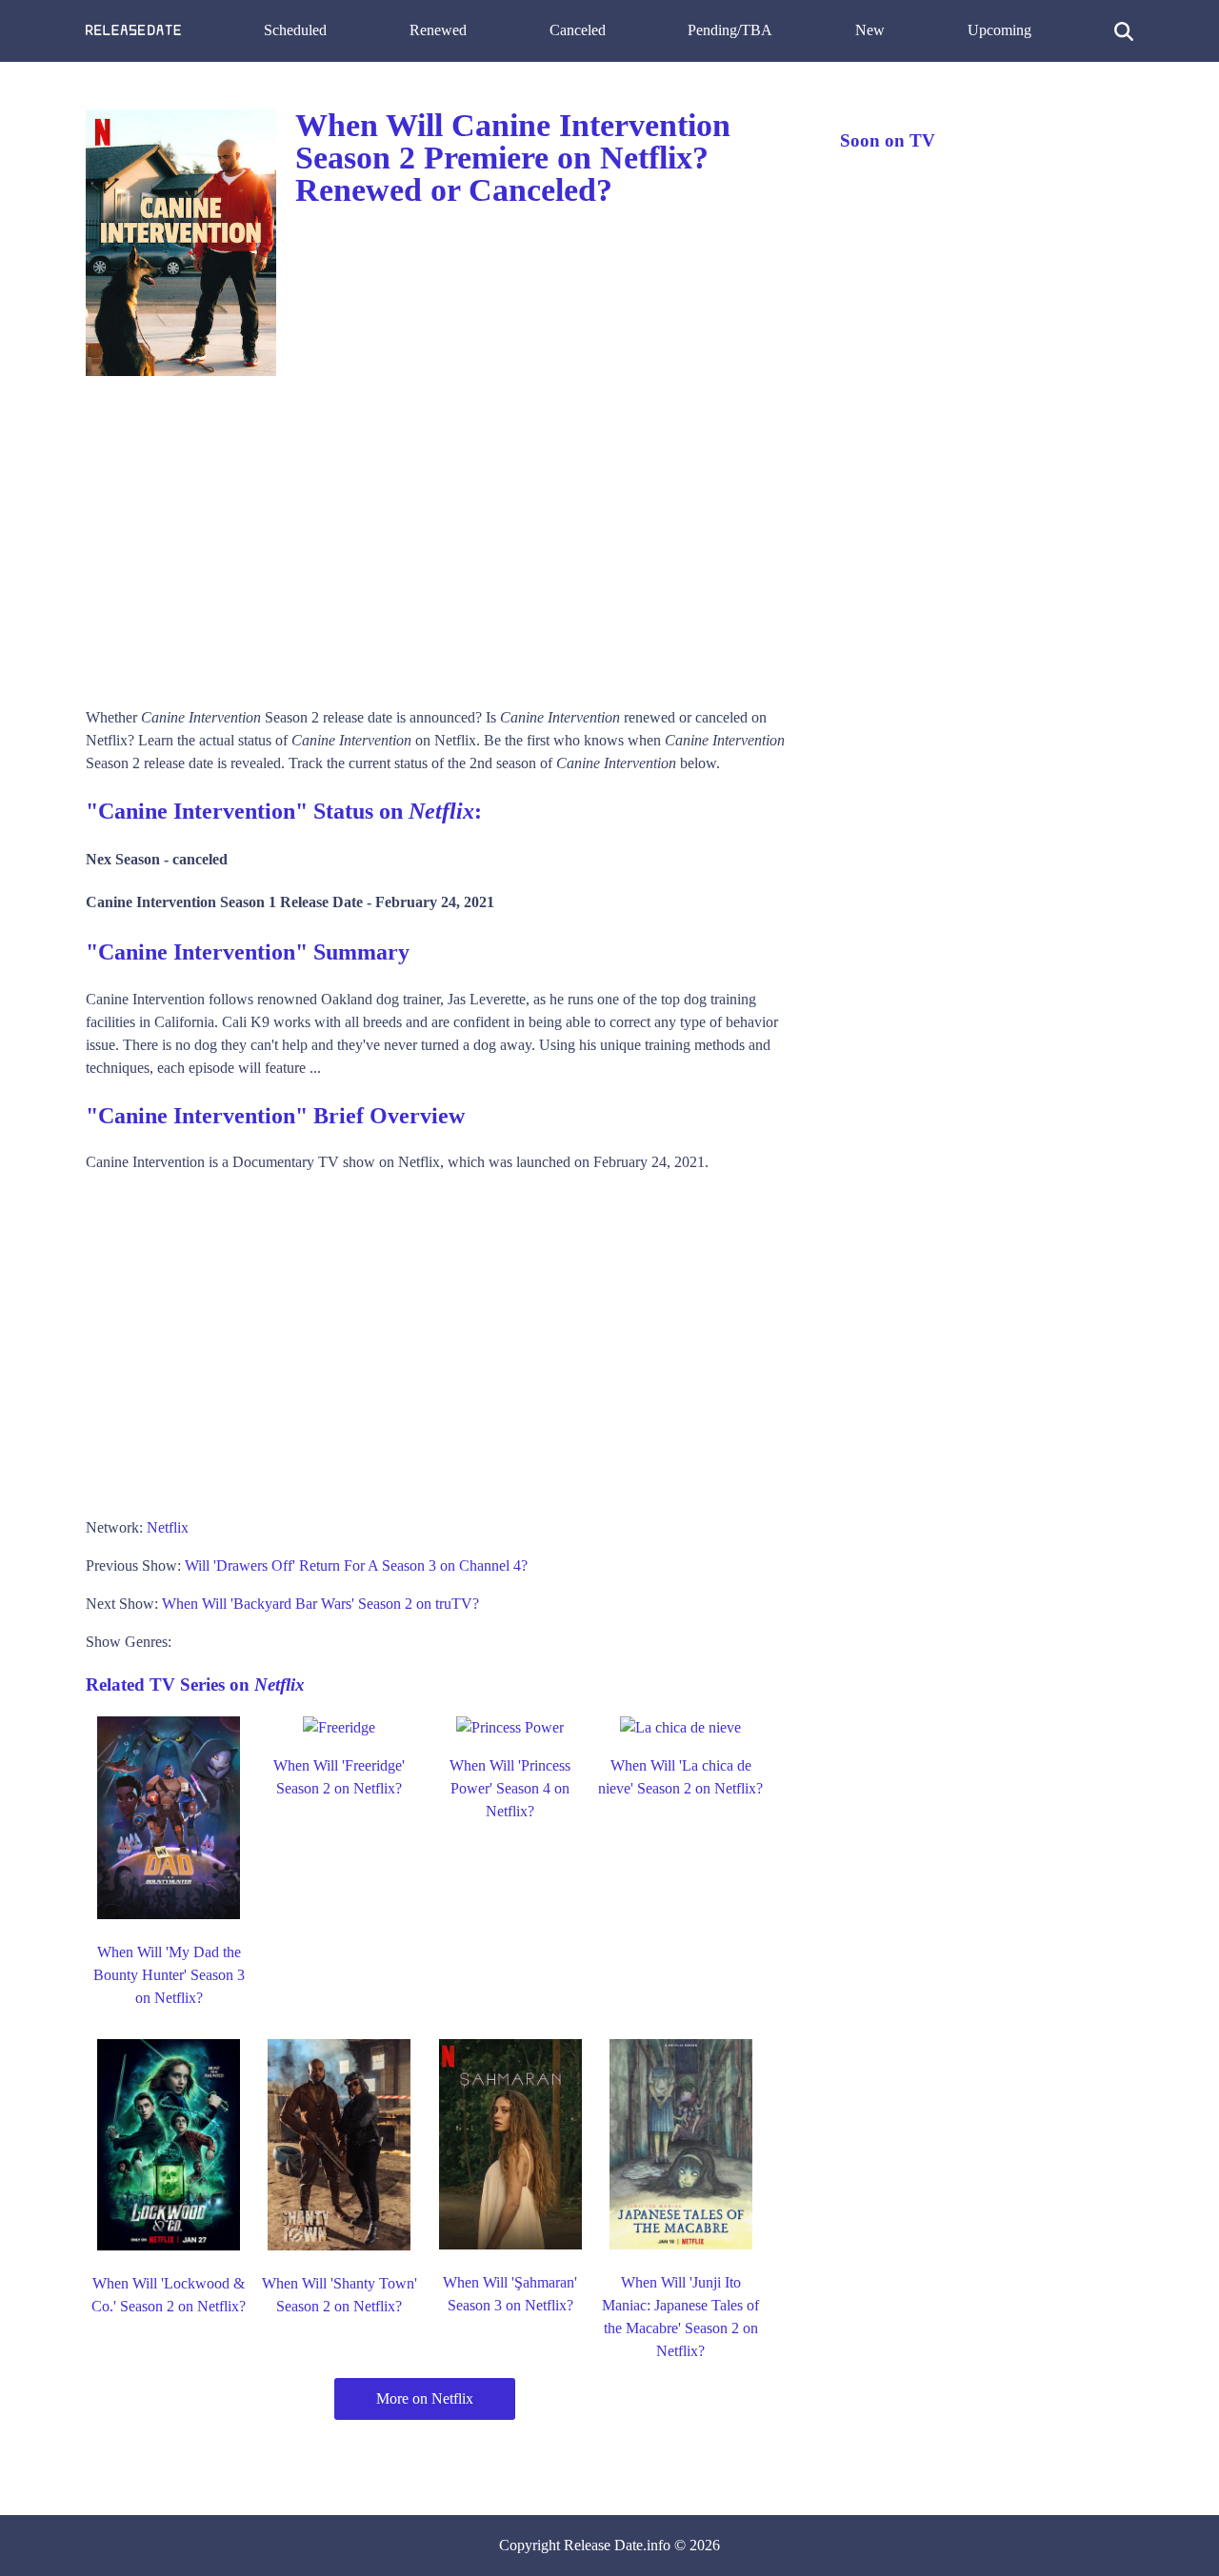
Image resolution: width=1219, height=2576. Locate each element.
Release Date (603, 2545)
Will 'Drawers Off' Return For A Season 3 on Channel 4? (356, 1565)
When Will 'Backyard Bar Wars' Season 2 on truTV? (320, 1604)
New (870, 30)
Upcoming (999, 30)
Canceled (578, 30)
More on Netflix (425, 2398)
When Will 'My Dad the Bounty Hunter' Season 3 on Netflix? (169, 1975)
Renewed (438, 30)
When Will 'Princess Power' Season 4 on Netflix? (510, 1788)
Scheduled (295, 30)
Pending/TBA (730, 30)
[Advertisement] (444, 535)
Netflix (168, 1527)
